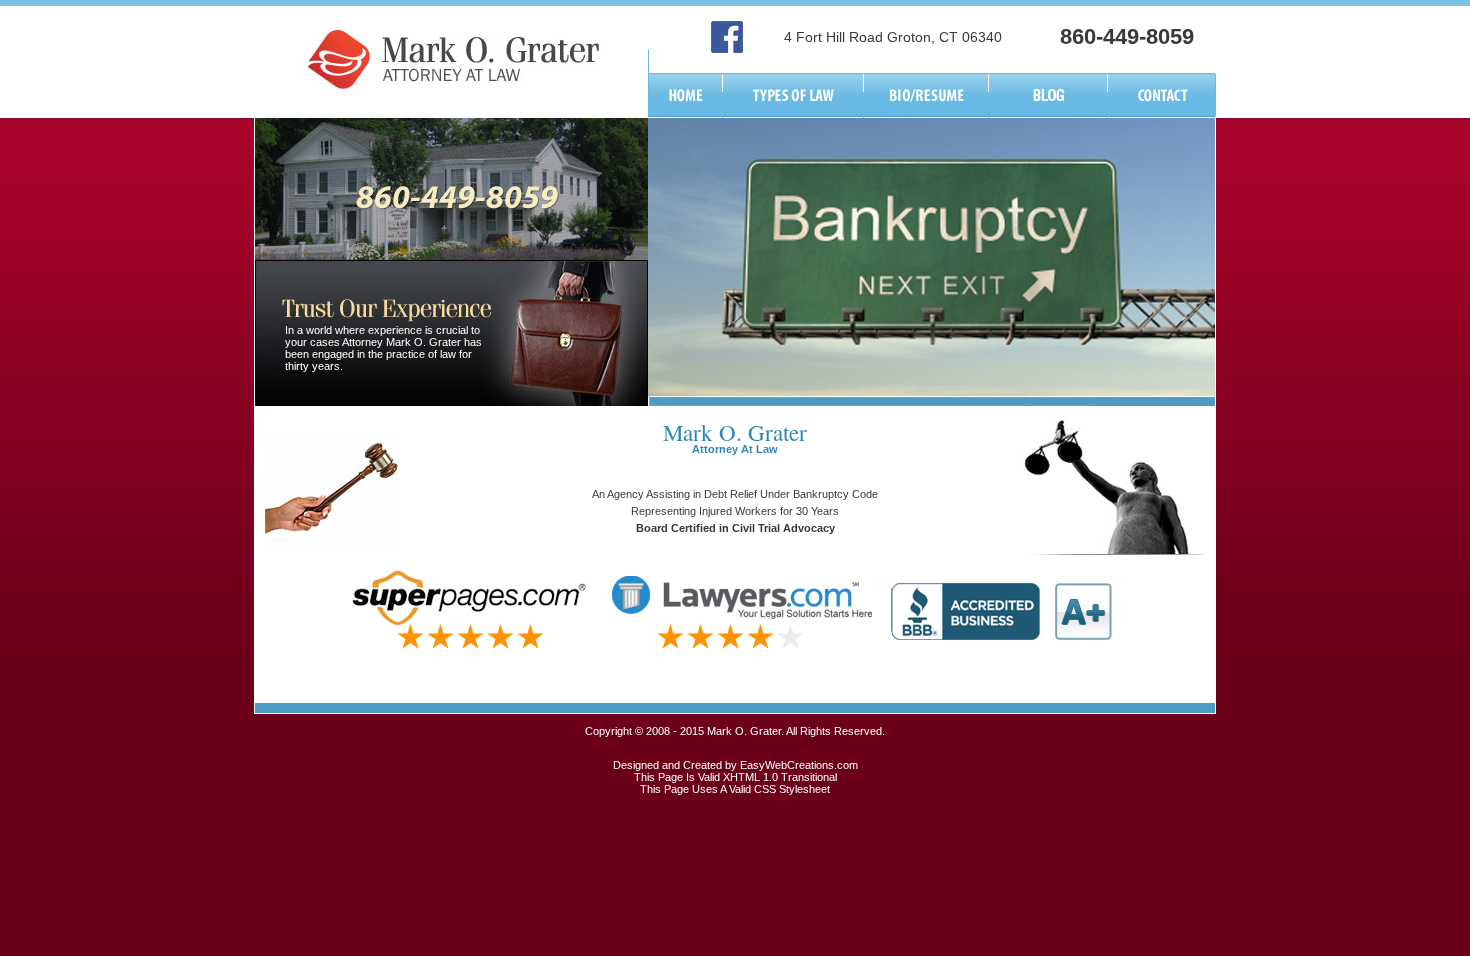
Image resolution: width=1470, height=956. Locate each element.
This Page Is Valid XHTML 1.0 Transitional (735, 777)
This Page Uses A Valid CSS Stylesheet (735, 789)
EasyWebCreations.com (799, 765)
